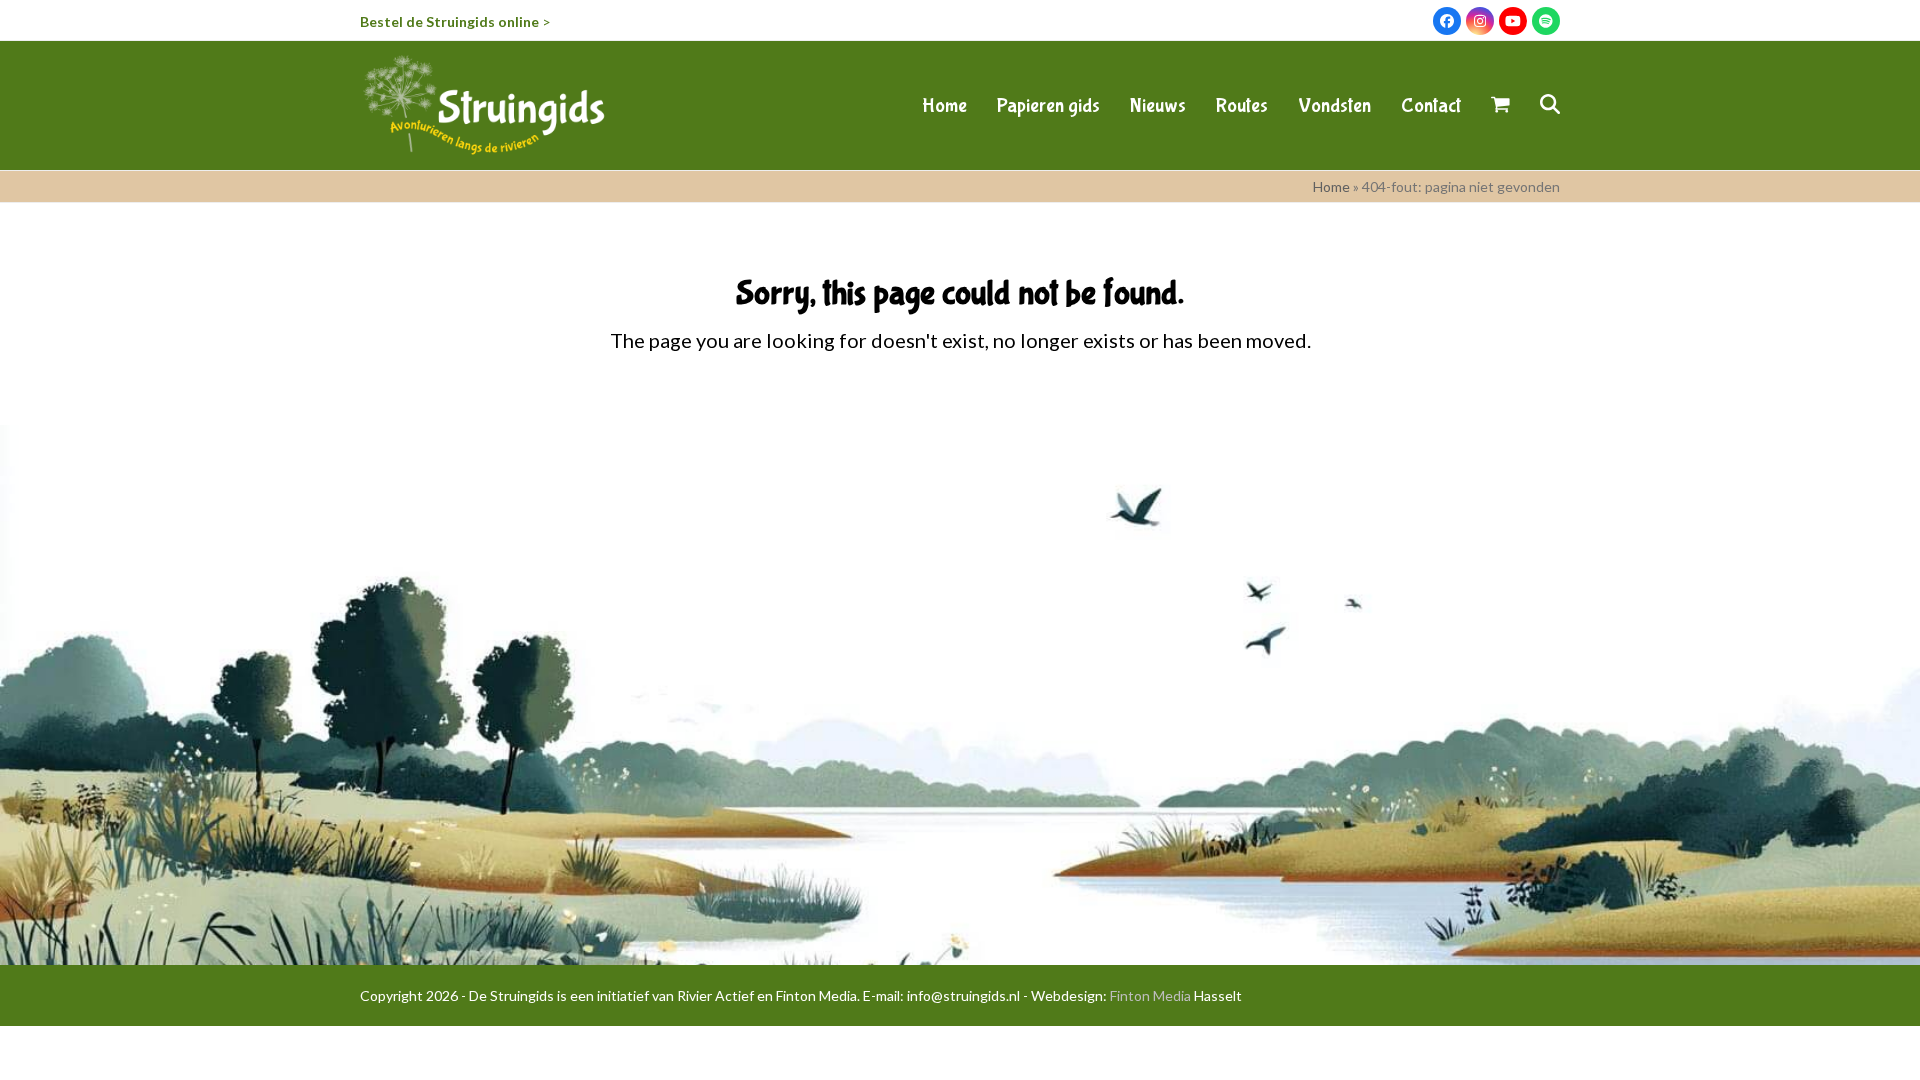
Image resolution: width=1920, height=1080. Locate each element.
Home (1331, 186)
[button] (1500, 105)
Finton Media (1150, 995)
